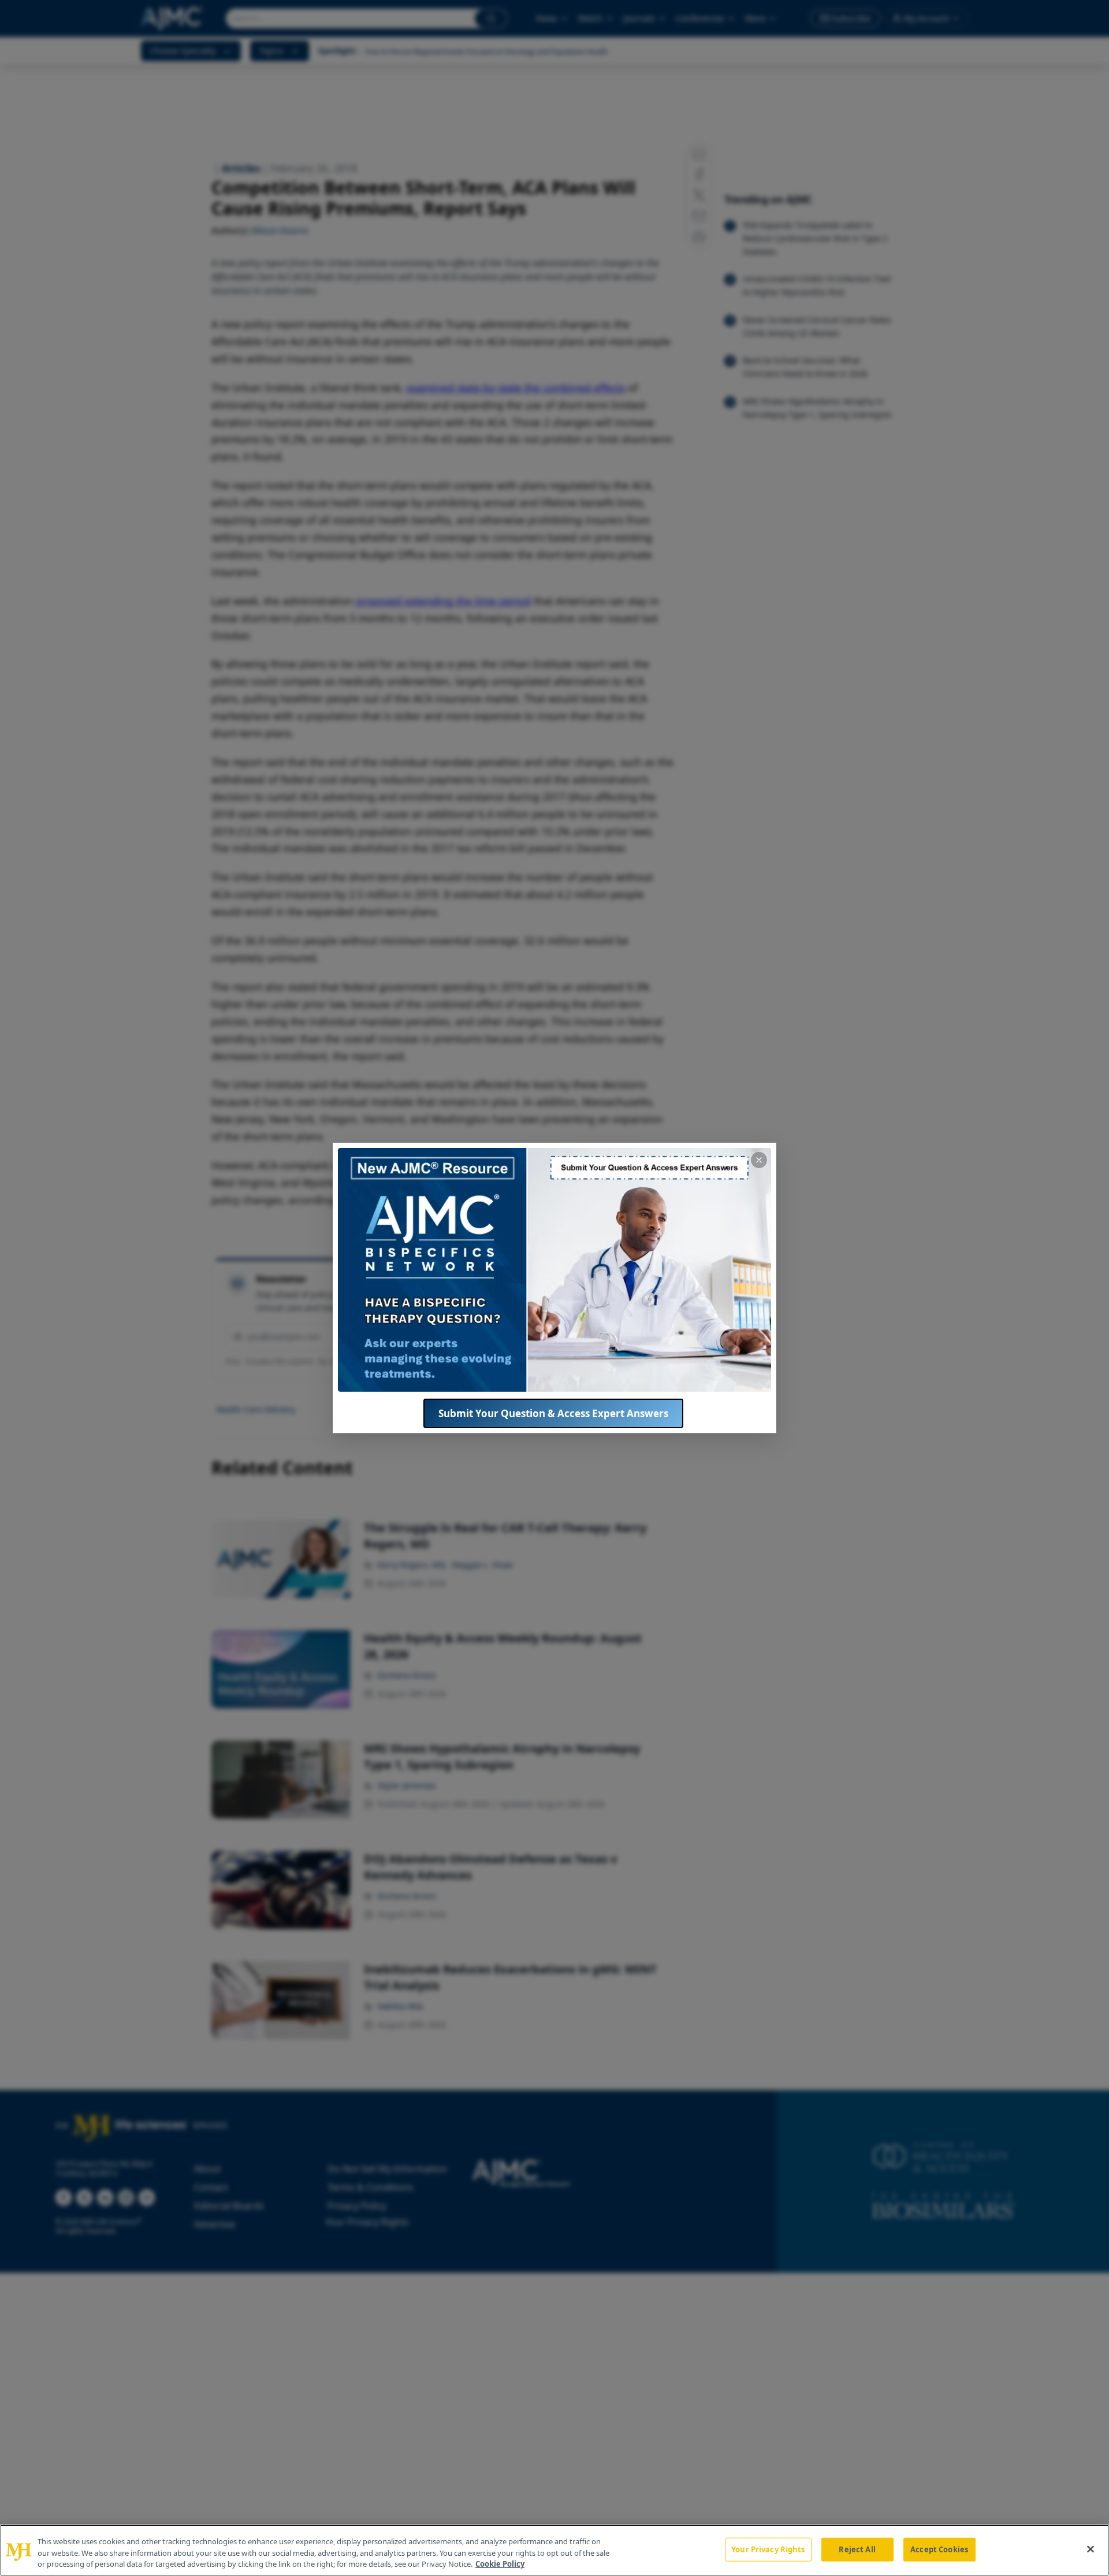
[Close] (1091, 2549)
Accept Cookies (939, 2549)
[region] (554, 2550)
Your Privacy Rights (768, 2549)
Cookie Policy (500, 2564)
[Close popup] (759, 1160)
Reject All (857, 2549)
